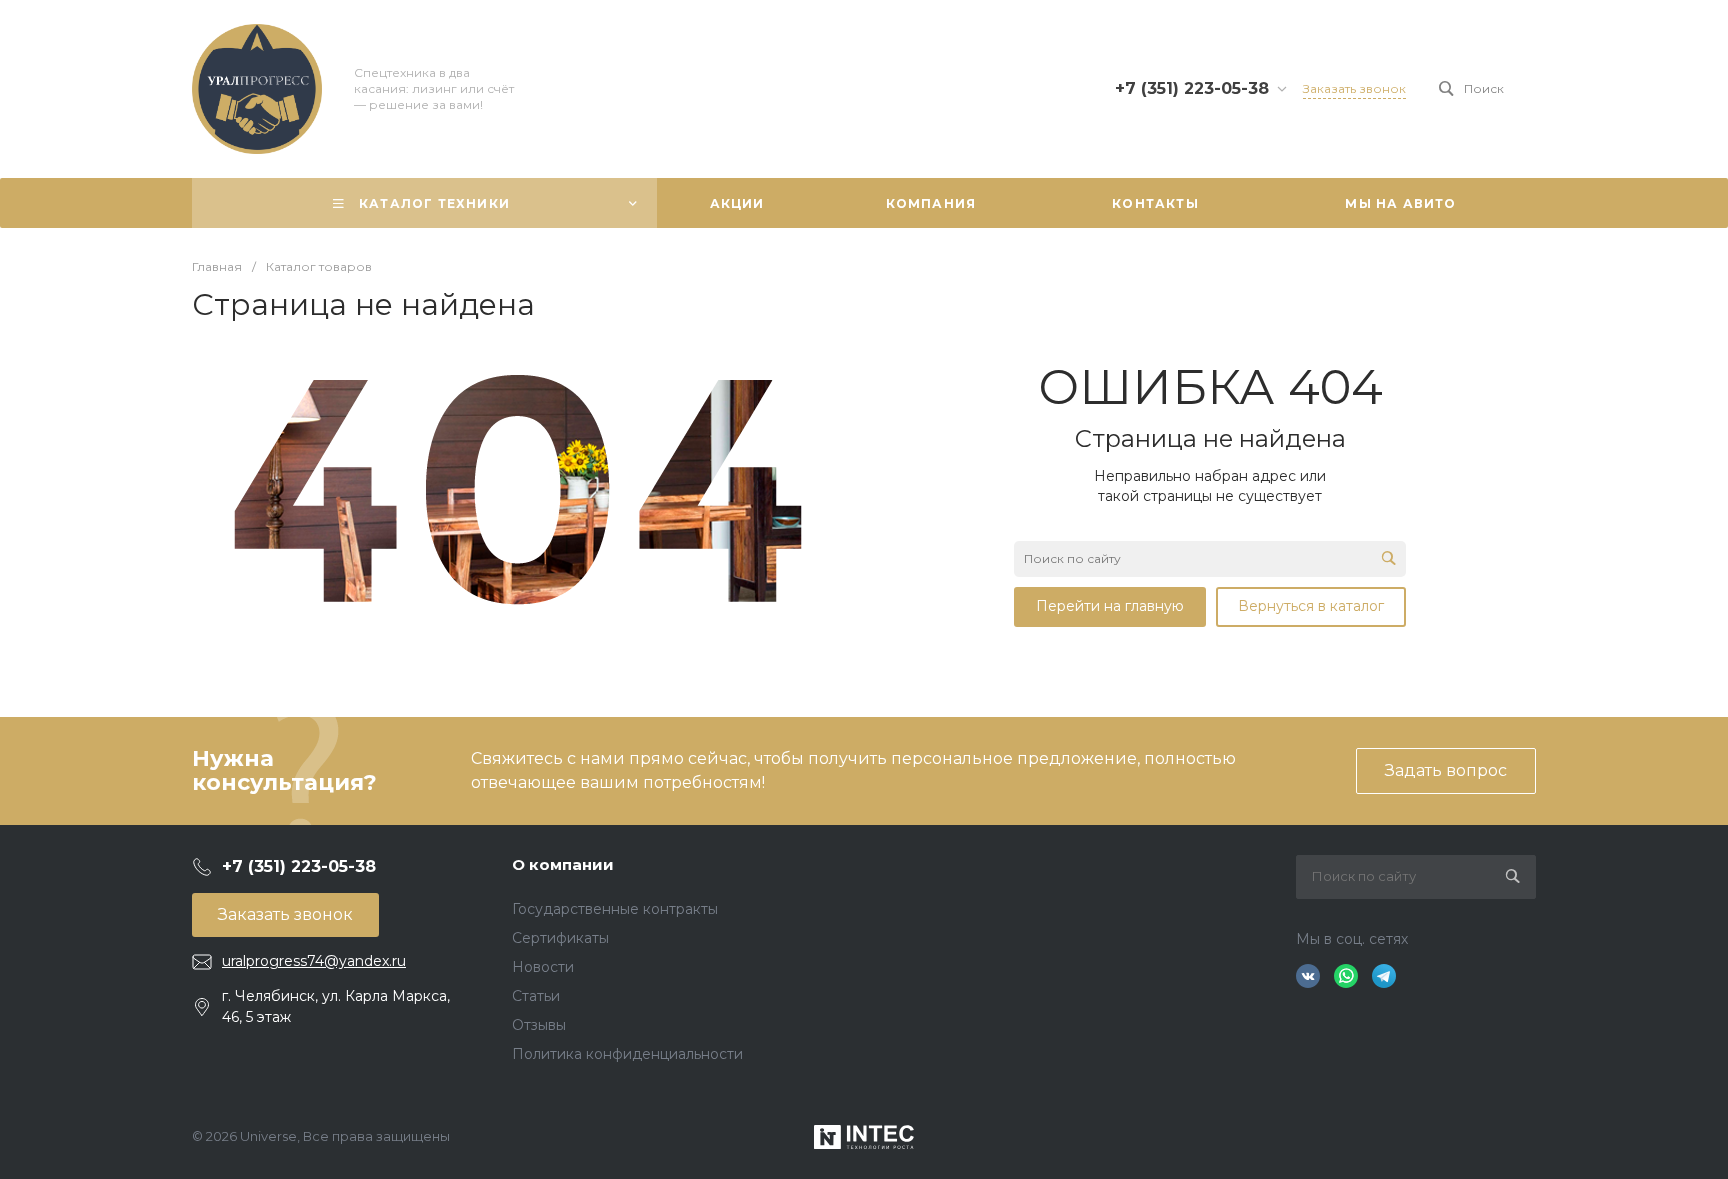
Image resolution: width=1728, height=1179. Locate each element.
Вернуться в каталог (1311, 606)
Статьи (536, 996)
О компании (563, 864)
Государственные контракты (615, 909)
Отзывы (539, 1025)
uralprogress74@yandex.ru (314, 961)
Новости (543, 967)
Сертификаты (560, 938)
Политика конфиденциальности (627, 1054)
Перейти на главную (1110, 606)
